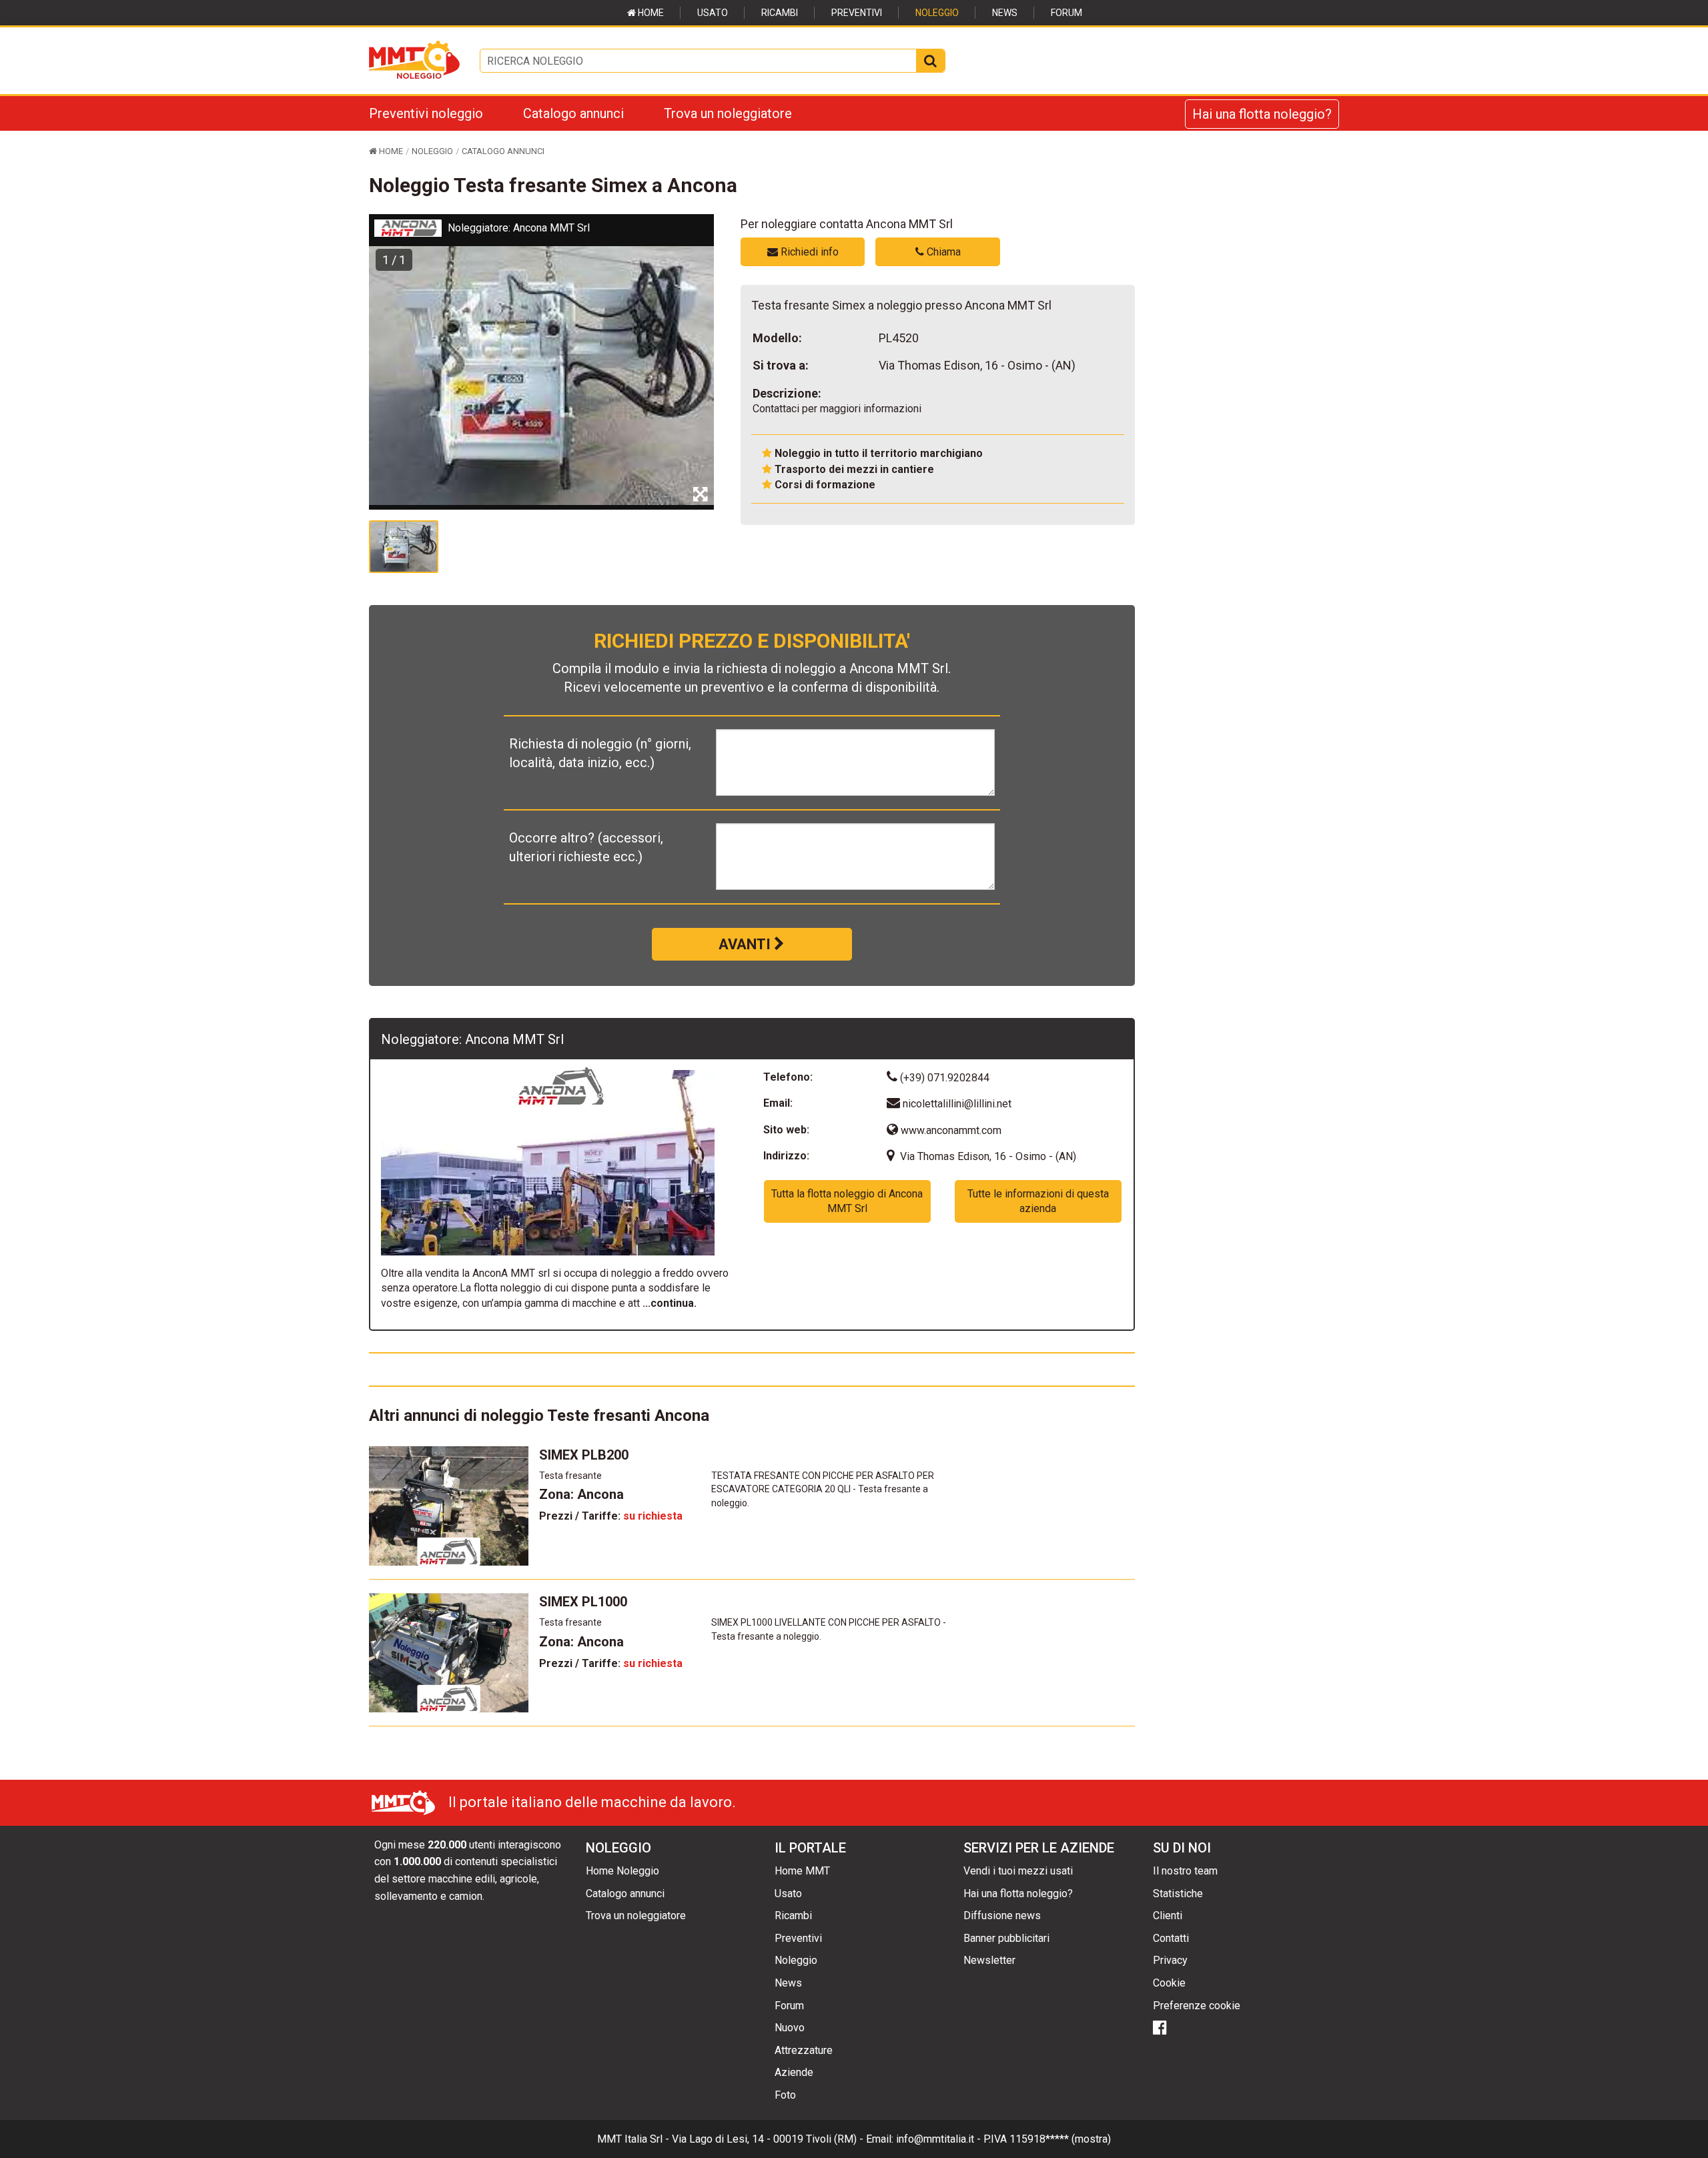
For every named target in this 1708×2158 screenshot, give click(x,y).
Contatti (1171, 1938)
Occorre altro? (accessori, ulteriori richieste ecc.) (586, 847)
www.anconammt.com (950, 1130)
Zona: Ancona (581, 1494)
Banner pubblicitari (1006, 1938)
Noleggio (937, 13)
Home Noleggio (622, 1871)
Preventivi (857, 13)
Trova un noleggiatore (728, 113)
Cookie (1169, 1983)
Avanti (746, 944)
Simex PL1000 (583, 1602)
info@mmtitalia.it (935, 2139)
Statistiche (1178, 1894)
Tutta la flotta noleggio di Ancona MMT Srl (847, 1201)
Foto (785, 2095)
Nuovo (790, 2028)
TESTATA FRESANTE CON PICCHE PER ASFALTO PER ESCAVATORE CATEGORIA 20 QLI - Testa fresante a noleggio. (823, 1490)
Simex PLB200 (584, 1455)
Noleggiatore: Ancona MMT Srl (519, 228)
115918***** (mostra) (1060, 2139)
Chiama (942, 252)
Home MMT (802, 1871)
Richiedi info (808, 252)
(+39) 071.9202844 (943, 1078)
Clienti (1168, 1916)
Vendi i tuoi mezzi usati (1018, 1871)
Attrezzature (804, 2050)
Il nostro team (1185, 1871)
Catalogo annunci (573, 113)
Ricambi (780, 13)
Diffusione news (1002, 1916)
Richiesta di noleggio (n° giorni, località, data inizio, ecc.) (600, 753)
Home (650, 13)
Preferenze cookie (1197, 2006)
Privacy (1170, 1960)
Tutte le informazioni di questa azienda (1038, 1201)
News (1005, 13)
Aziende (794, 2072)
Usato (713, 13)
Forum (1066, 13)
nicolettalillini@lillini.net (957, 1104)
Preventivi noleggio (426, 113)
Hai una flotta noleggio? (1262, 114)
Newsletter (989, 1960)
